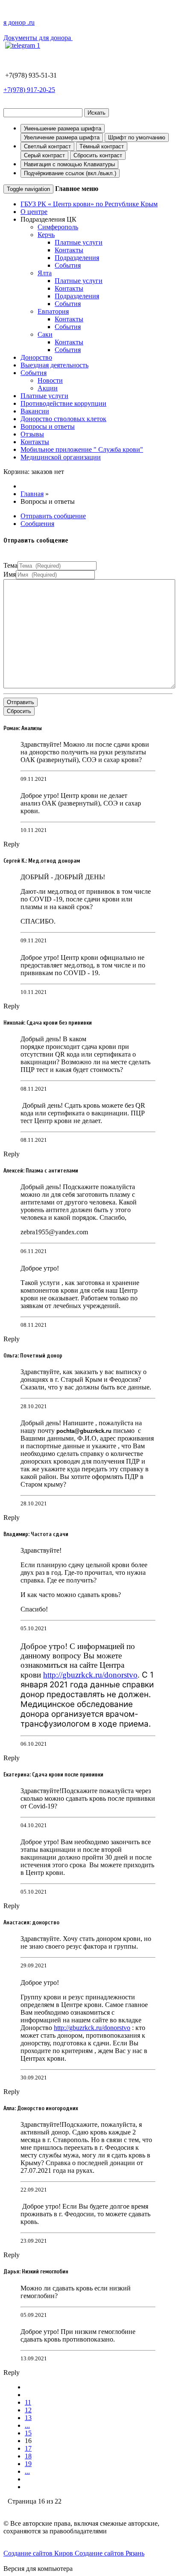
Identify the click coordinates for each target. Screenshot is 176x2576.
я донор (19, 22)
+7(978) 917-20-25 (29, 90)
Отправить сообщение (53, 516)
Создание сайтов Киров (39, 2553)
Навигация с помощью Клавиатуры (69, 164)
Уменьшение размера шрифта (63, 129)
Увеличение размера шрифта (62, 137)
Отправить (21, 702)
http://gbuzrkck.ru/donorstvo (90, 1675)
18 (28, 2456)
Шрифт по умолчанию (137, 137)
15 (28, 2433)
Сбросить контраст (98, 155)
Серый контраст (44, 155)
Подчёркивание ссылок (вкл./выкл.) (70, 173)
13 (28, 2418)
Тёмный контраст (102, 146)
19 (28, 2464)
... (27, 2425)
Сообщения (37, 524)
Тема (10, 565)
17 (28, 2448)
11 (28, 2402)
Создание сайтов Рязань (110, 2553)
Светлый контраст (47, 146)
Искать (97, 113)
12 (28, 2410)
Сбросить (19, 711)
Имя (10, 574)
